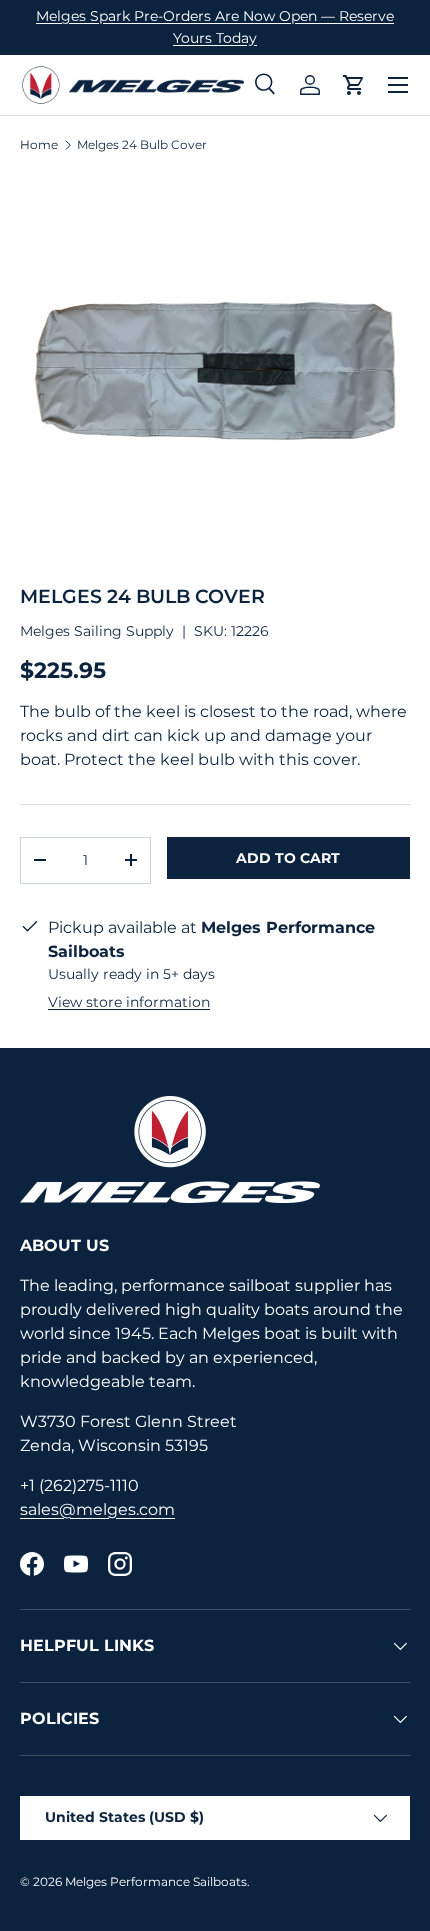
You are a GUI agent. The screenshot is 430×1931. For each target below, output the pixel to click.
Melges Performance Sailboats (156, 1881)
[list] (215, 369)
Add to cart (288, 858)
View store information (129, 1002)
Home (39, 145)
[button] (354, 85)
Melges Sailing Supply (97, 631)
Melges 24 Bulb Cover (142, 145)
